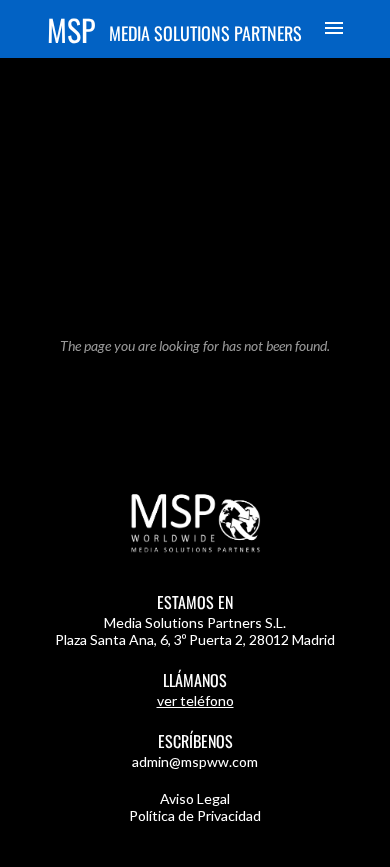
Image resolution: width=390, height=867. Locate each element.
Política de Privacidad (195, 815)
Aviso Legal (195, 798)
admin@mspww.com (195, 761)
